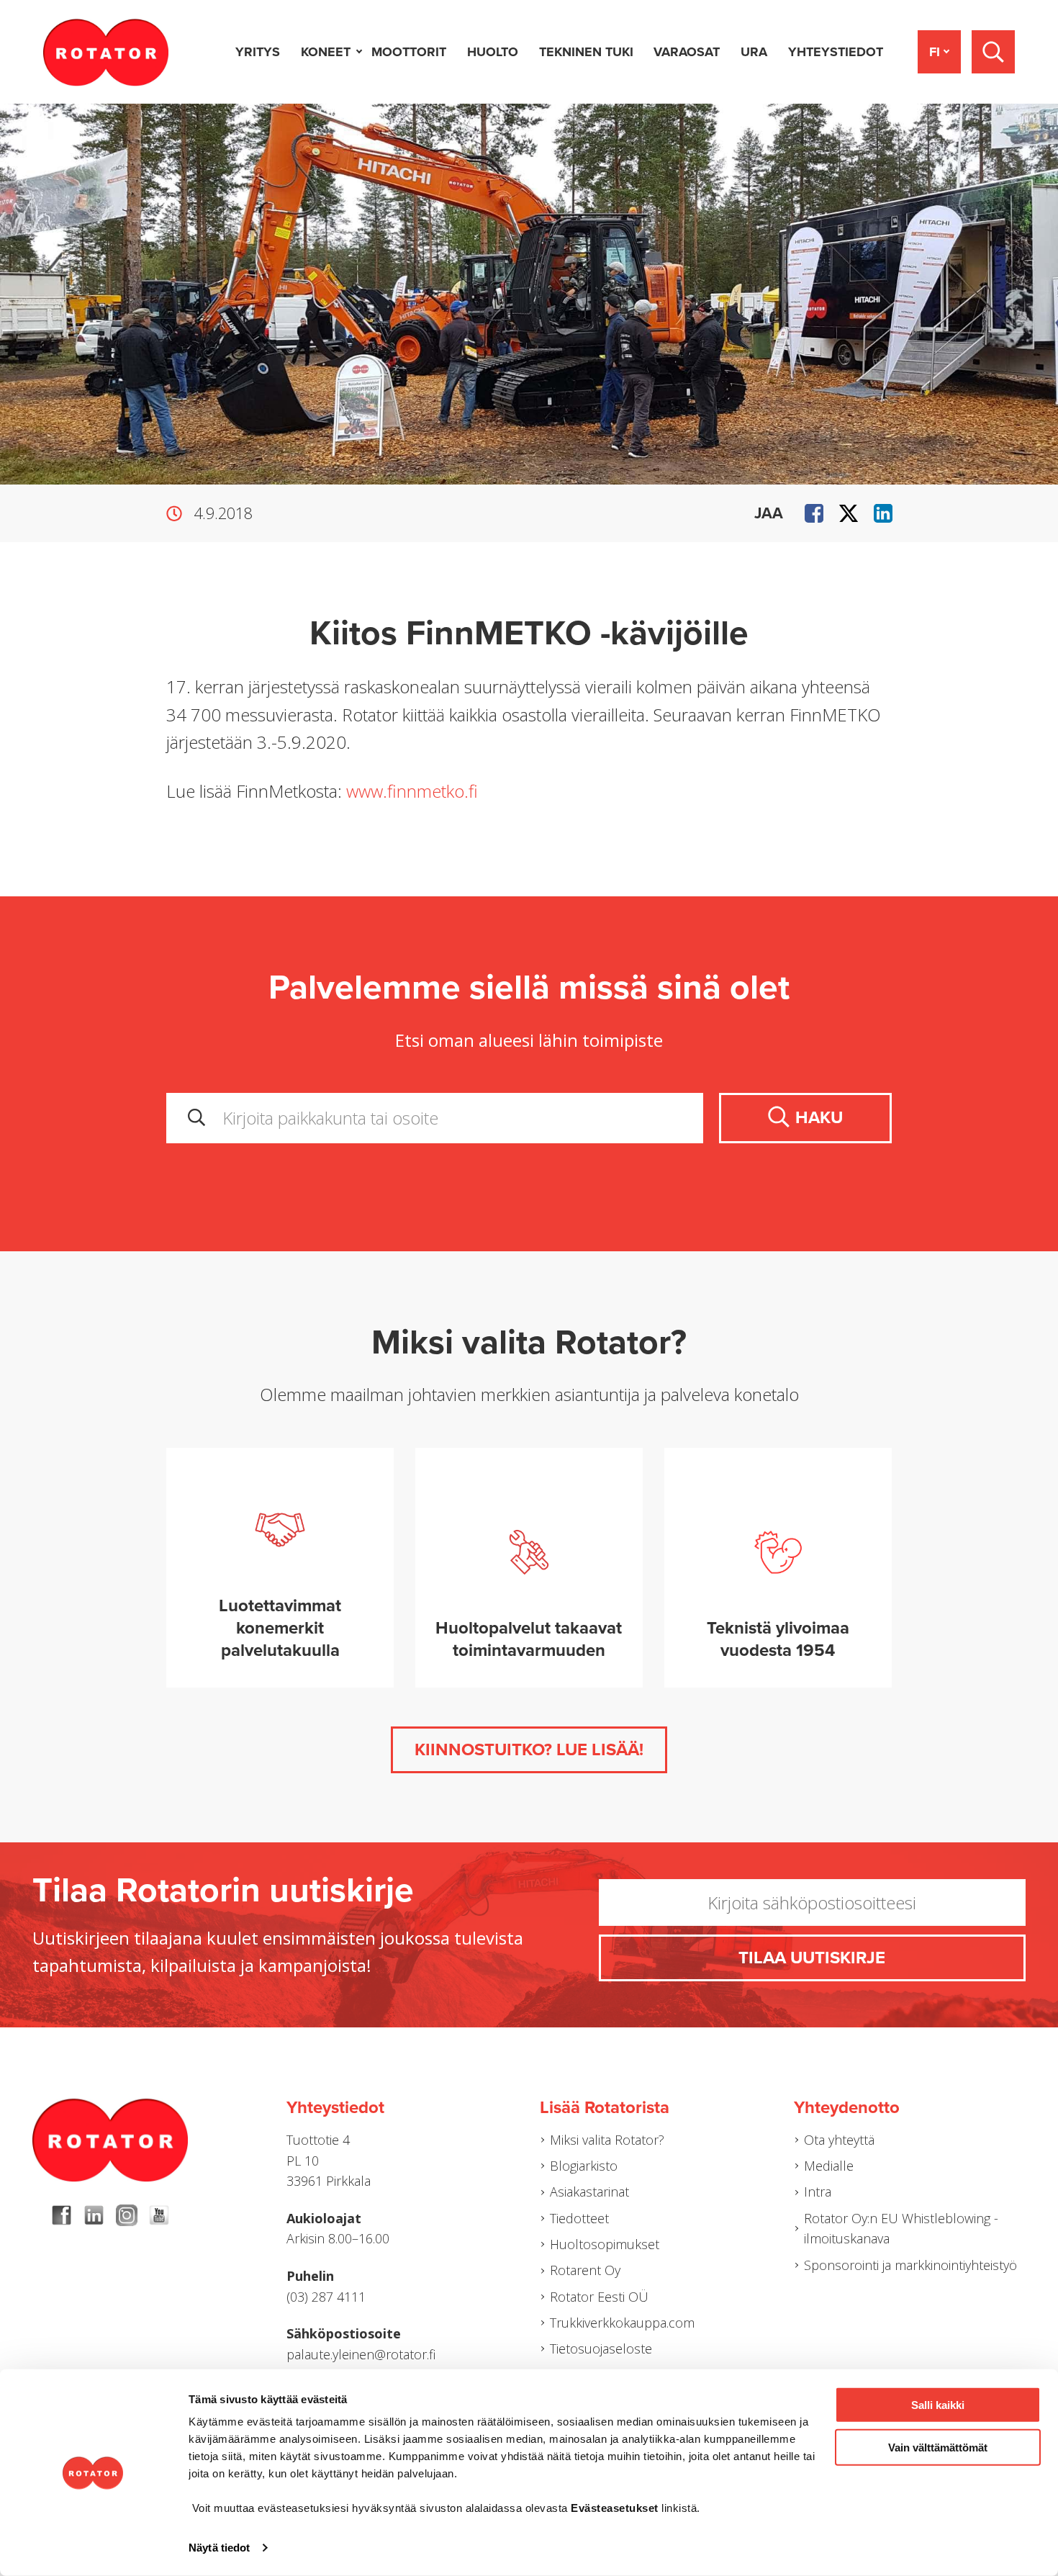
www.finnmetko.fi (412, 791)
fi (935, 52)
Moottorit (409, 52)
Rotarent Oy (585, 2270)
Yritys (258, 52)
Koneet (326, 52)
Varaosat (687, 52)
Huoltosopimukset (605, 2244)
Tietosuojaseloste (601, 2348)
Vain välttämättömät (938, 2447)
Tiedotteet (579, 2218)
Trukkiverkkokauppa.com (622, 2323)
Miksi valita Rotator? (607, 2140)
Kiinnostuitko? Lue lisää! (529, 1750)
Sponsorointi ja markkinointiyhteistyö (910, 2265)
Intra (818, 2192)
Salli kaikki (938, 2405)
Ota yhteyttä (839, 2140)
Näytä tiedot (219, 2548)
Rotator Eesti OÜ (599, 2297)
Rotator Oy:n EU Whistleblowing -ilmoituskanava (901, 2229)
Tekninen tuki (586, 52)
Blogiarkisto (584, 2166)
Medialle (829, 2166)
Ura (754, 52)
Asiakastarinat (589, 2192)
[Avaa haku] (993, 52)
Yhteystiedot (836, 52)
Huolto (493, 52)
